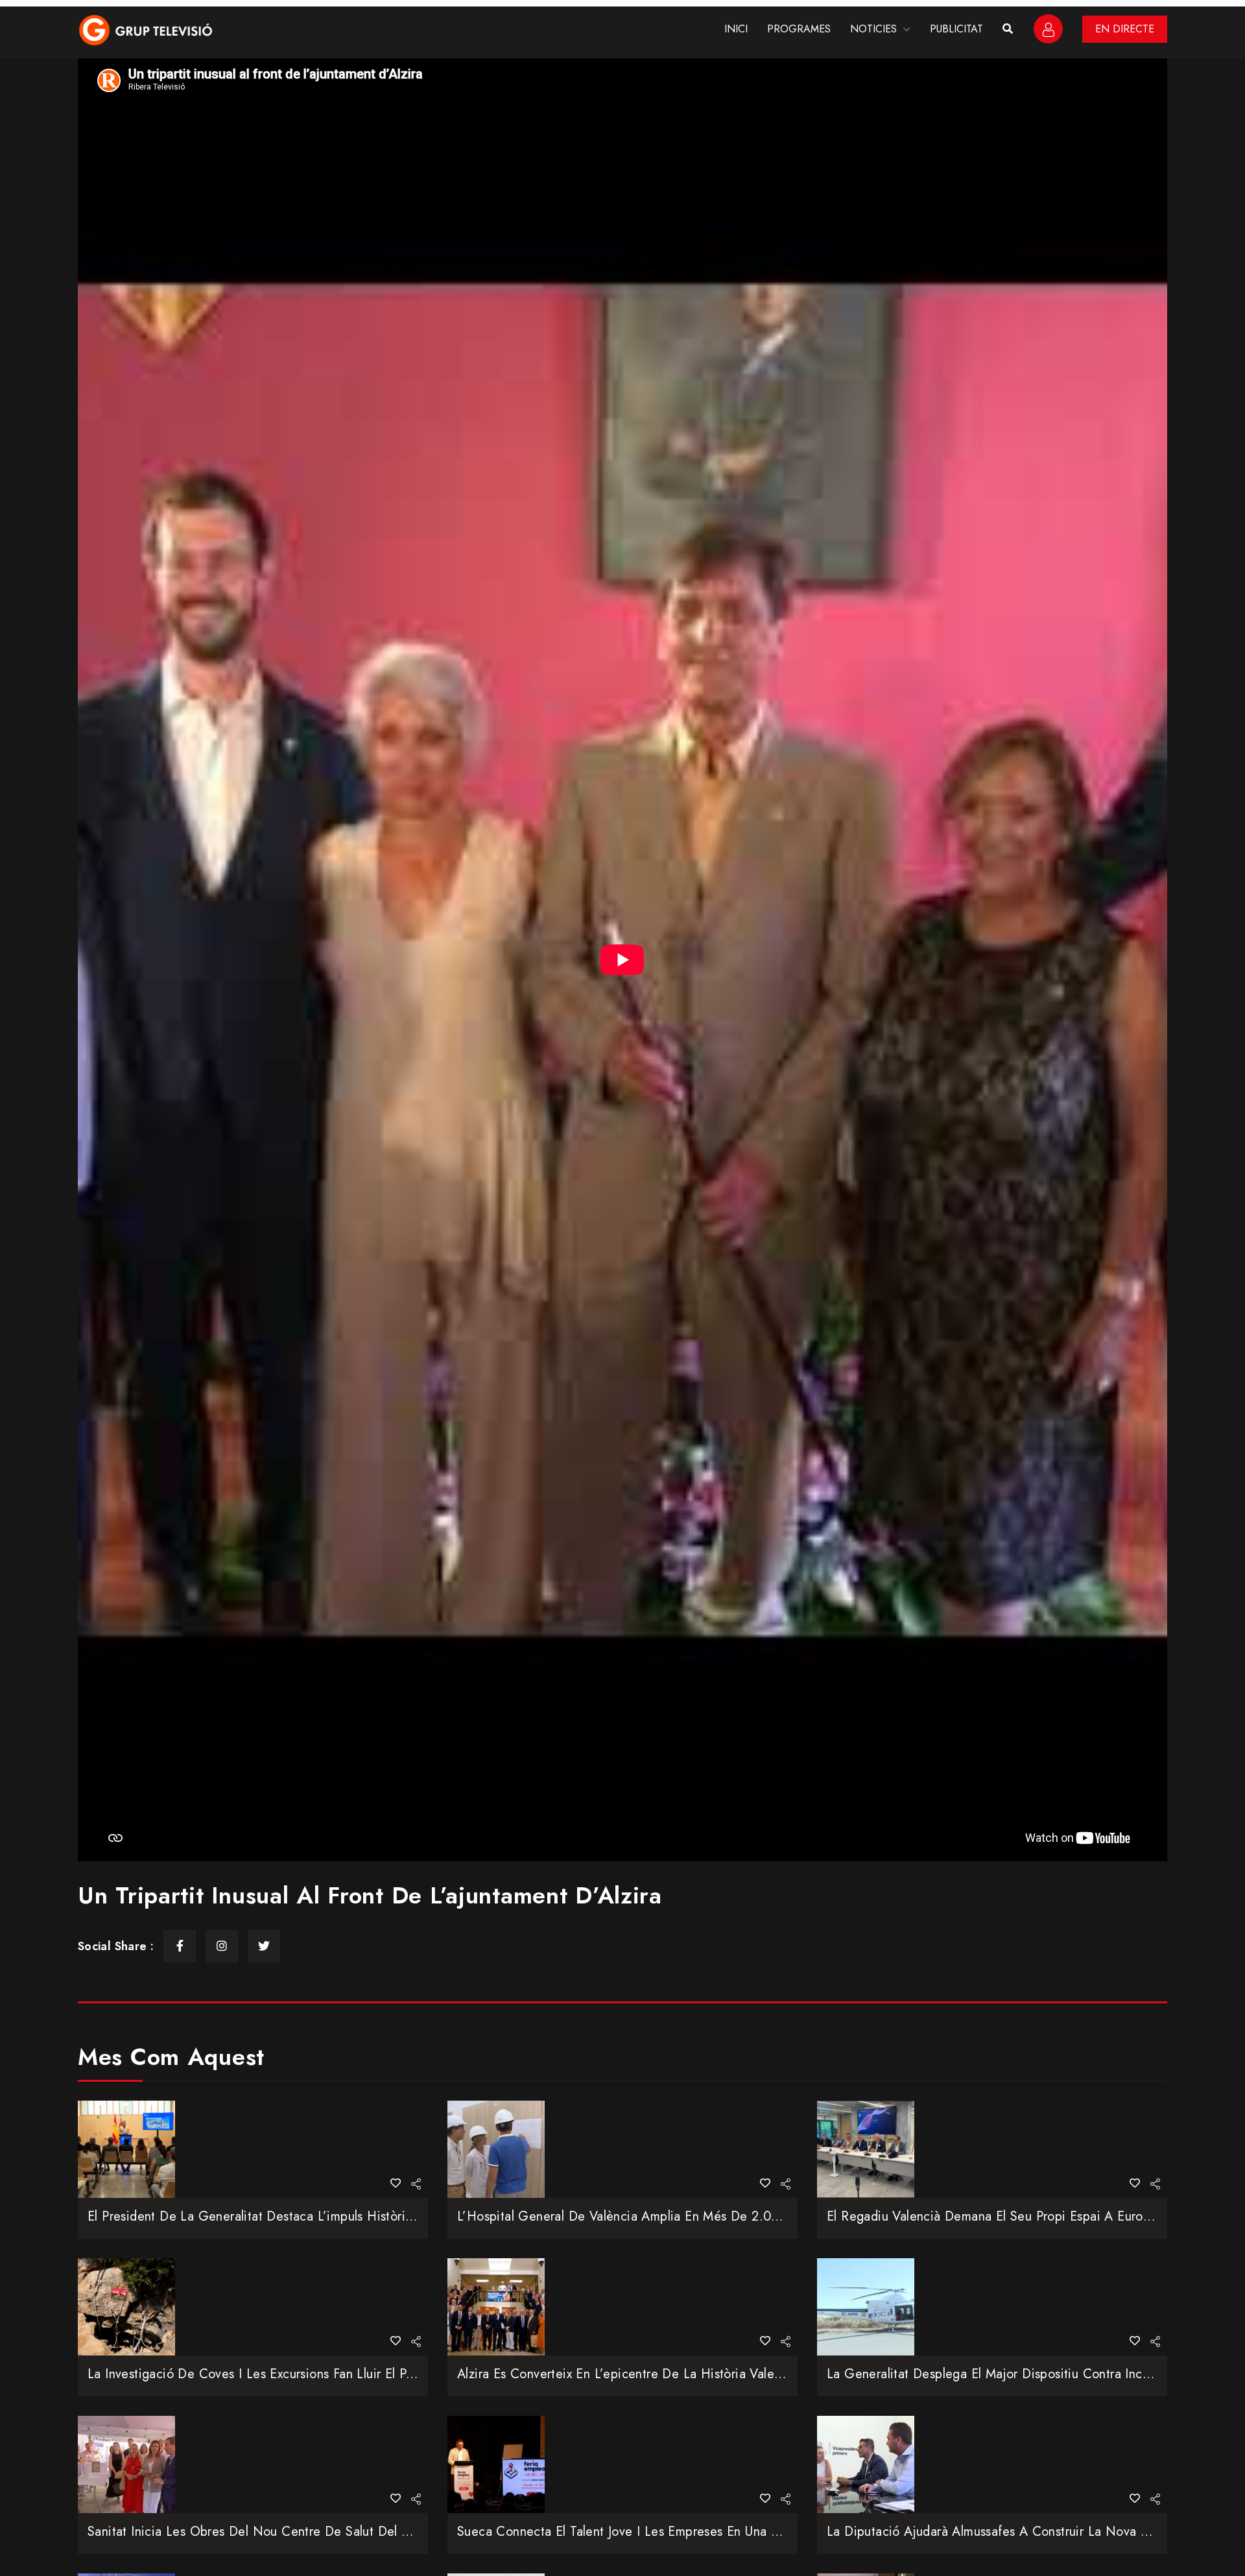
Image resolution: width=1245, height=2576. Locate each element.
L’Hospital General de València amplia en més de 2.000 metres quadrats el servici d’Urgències (738, 2216)
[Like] (396, 2183)
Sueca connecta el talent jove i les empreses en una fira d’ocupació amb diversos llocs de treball (749, 2532)
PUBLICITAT (956, 29)
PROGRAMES (799, 29)
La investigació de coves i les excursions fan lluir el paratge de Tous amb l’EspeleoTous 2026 (365, 2374)
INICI (736, 29)
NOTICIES (873, 29)
